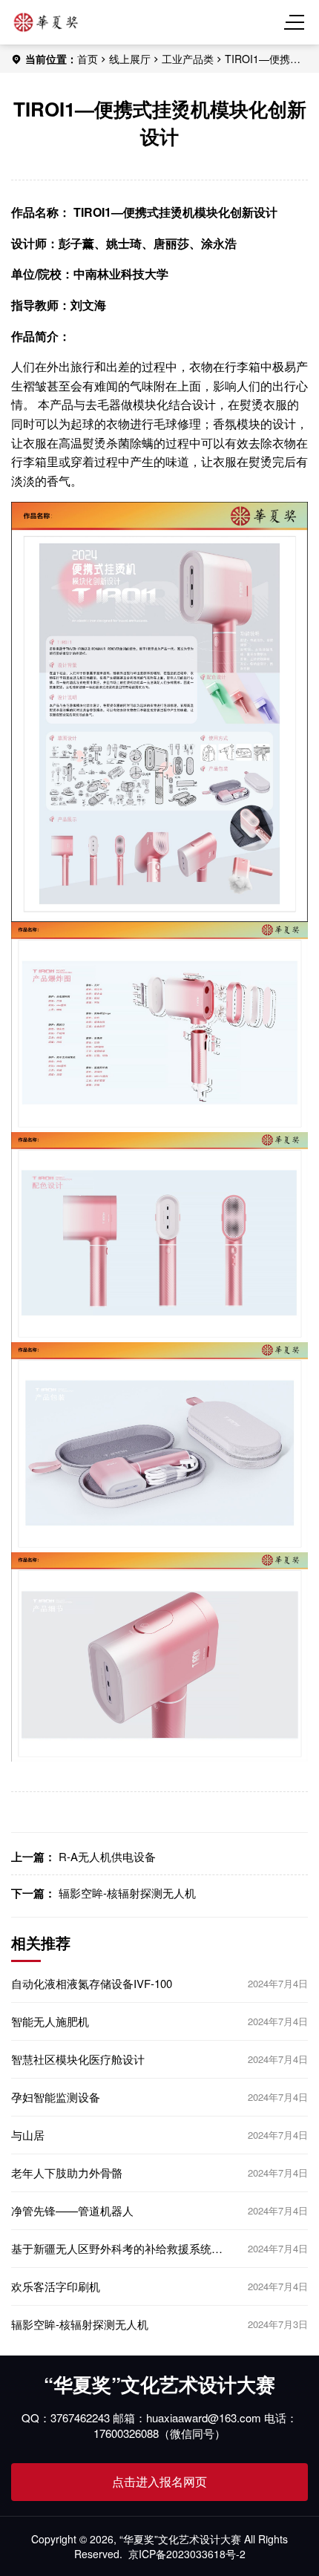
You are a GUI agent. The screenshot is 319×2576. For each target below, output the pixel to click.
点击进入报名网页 (159, 2481)
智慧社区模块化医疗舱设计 (78, 2059)
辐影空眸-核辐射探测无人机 (127, 1893)
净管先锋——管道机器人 (72, 2211)
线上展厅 (130, 59)
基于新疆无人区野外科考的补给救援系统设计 (117, 2249)
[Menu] (297, 22)
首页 (88, 59)
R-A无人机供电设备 (107, 1856)
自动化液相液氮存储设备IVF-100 (92, 1984)
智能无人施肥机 (50, 2021)
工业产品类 (188, 59)
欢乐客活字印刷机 (56, 2286)
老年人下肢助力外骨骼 (67, 2173)
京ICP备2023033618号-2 (187, 2554)
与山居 (28, 2135)
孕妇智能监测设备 (56, 2097)
